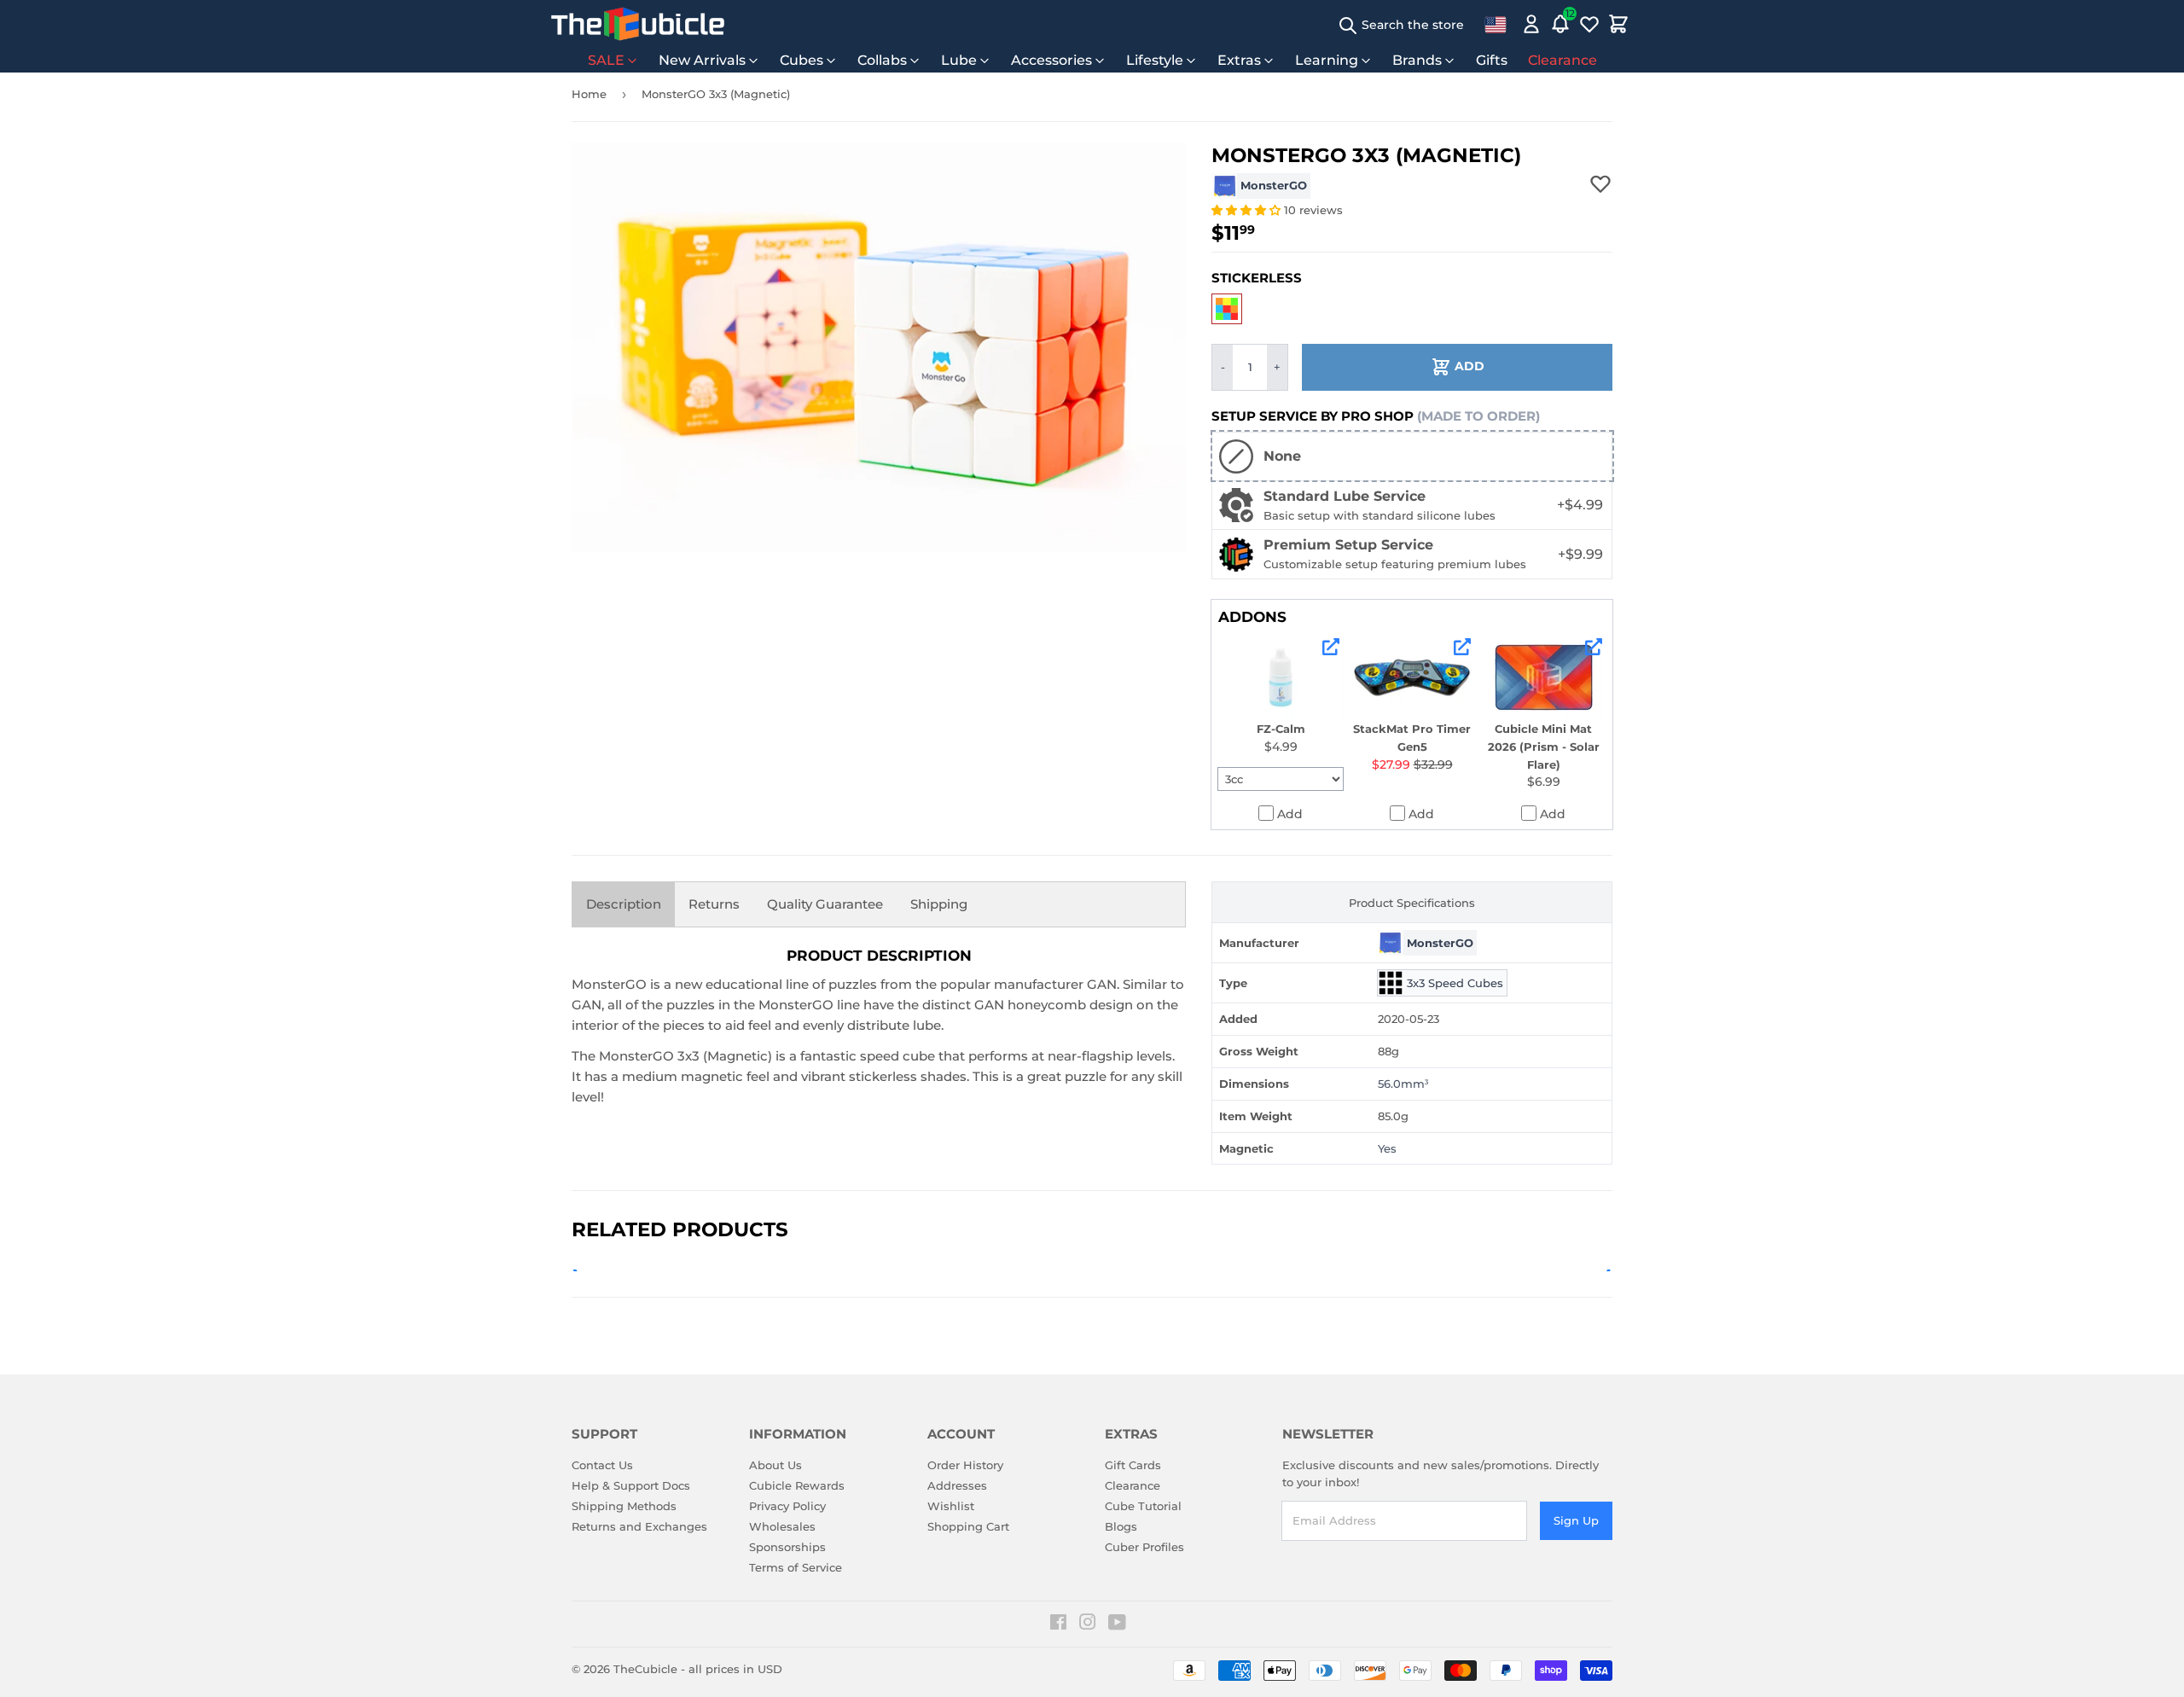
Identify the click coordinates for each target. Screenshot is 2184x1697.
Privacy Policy (787, 1506)
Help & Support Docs (631, 1485)
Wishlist (951, 1506)
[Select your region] (1496, 24)
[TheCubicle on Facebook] (1058, 1624)
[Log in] (1531, 24)
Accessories (1051, 60)
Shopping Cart (968, 1526)
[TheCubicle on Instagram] (1088, 1624)
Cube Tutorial (1143, 1506)
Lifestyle (1155, 60)
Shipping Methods (624, 1506)
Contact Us (602, 1465)
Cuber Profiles (1144, 1547)
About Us (775, 1465)
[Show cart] (1618, 24)
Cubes (802, 60)
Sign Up (1576, 1520)
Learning (1327, 60)
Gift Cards (1133, 1465)
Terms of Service (796, 1567)
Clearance (1562, 60)
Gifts (1492, 60)
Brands (1417, 60)
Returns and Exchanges (639, 1526)
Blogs (1121, 1526)
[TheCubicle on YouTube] (1117, 1624)
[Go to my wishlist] (1589, 24)
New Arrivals (702, 60)
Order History (965, 1465)
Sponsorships (787, 1547)
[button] (1248, 210)
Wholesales (782, 1526)
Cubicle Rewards (797, 1485)
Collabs (882, 60)
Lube (959, 60)
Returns (714, 904)
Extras (1239, 60)
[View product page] (1331, 647)
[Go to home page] (638, 24)
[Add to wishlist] (1600, 183)
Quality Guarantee (825, 904)
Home (589, 94)
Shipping (939, 904)
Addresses (957, 1485)
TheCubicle (645, 1669)
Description (624, 904)
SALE (606, 60)
